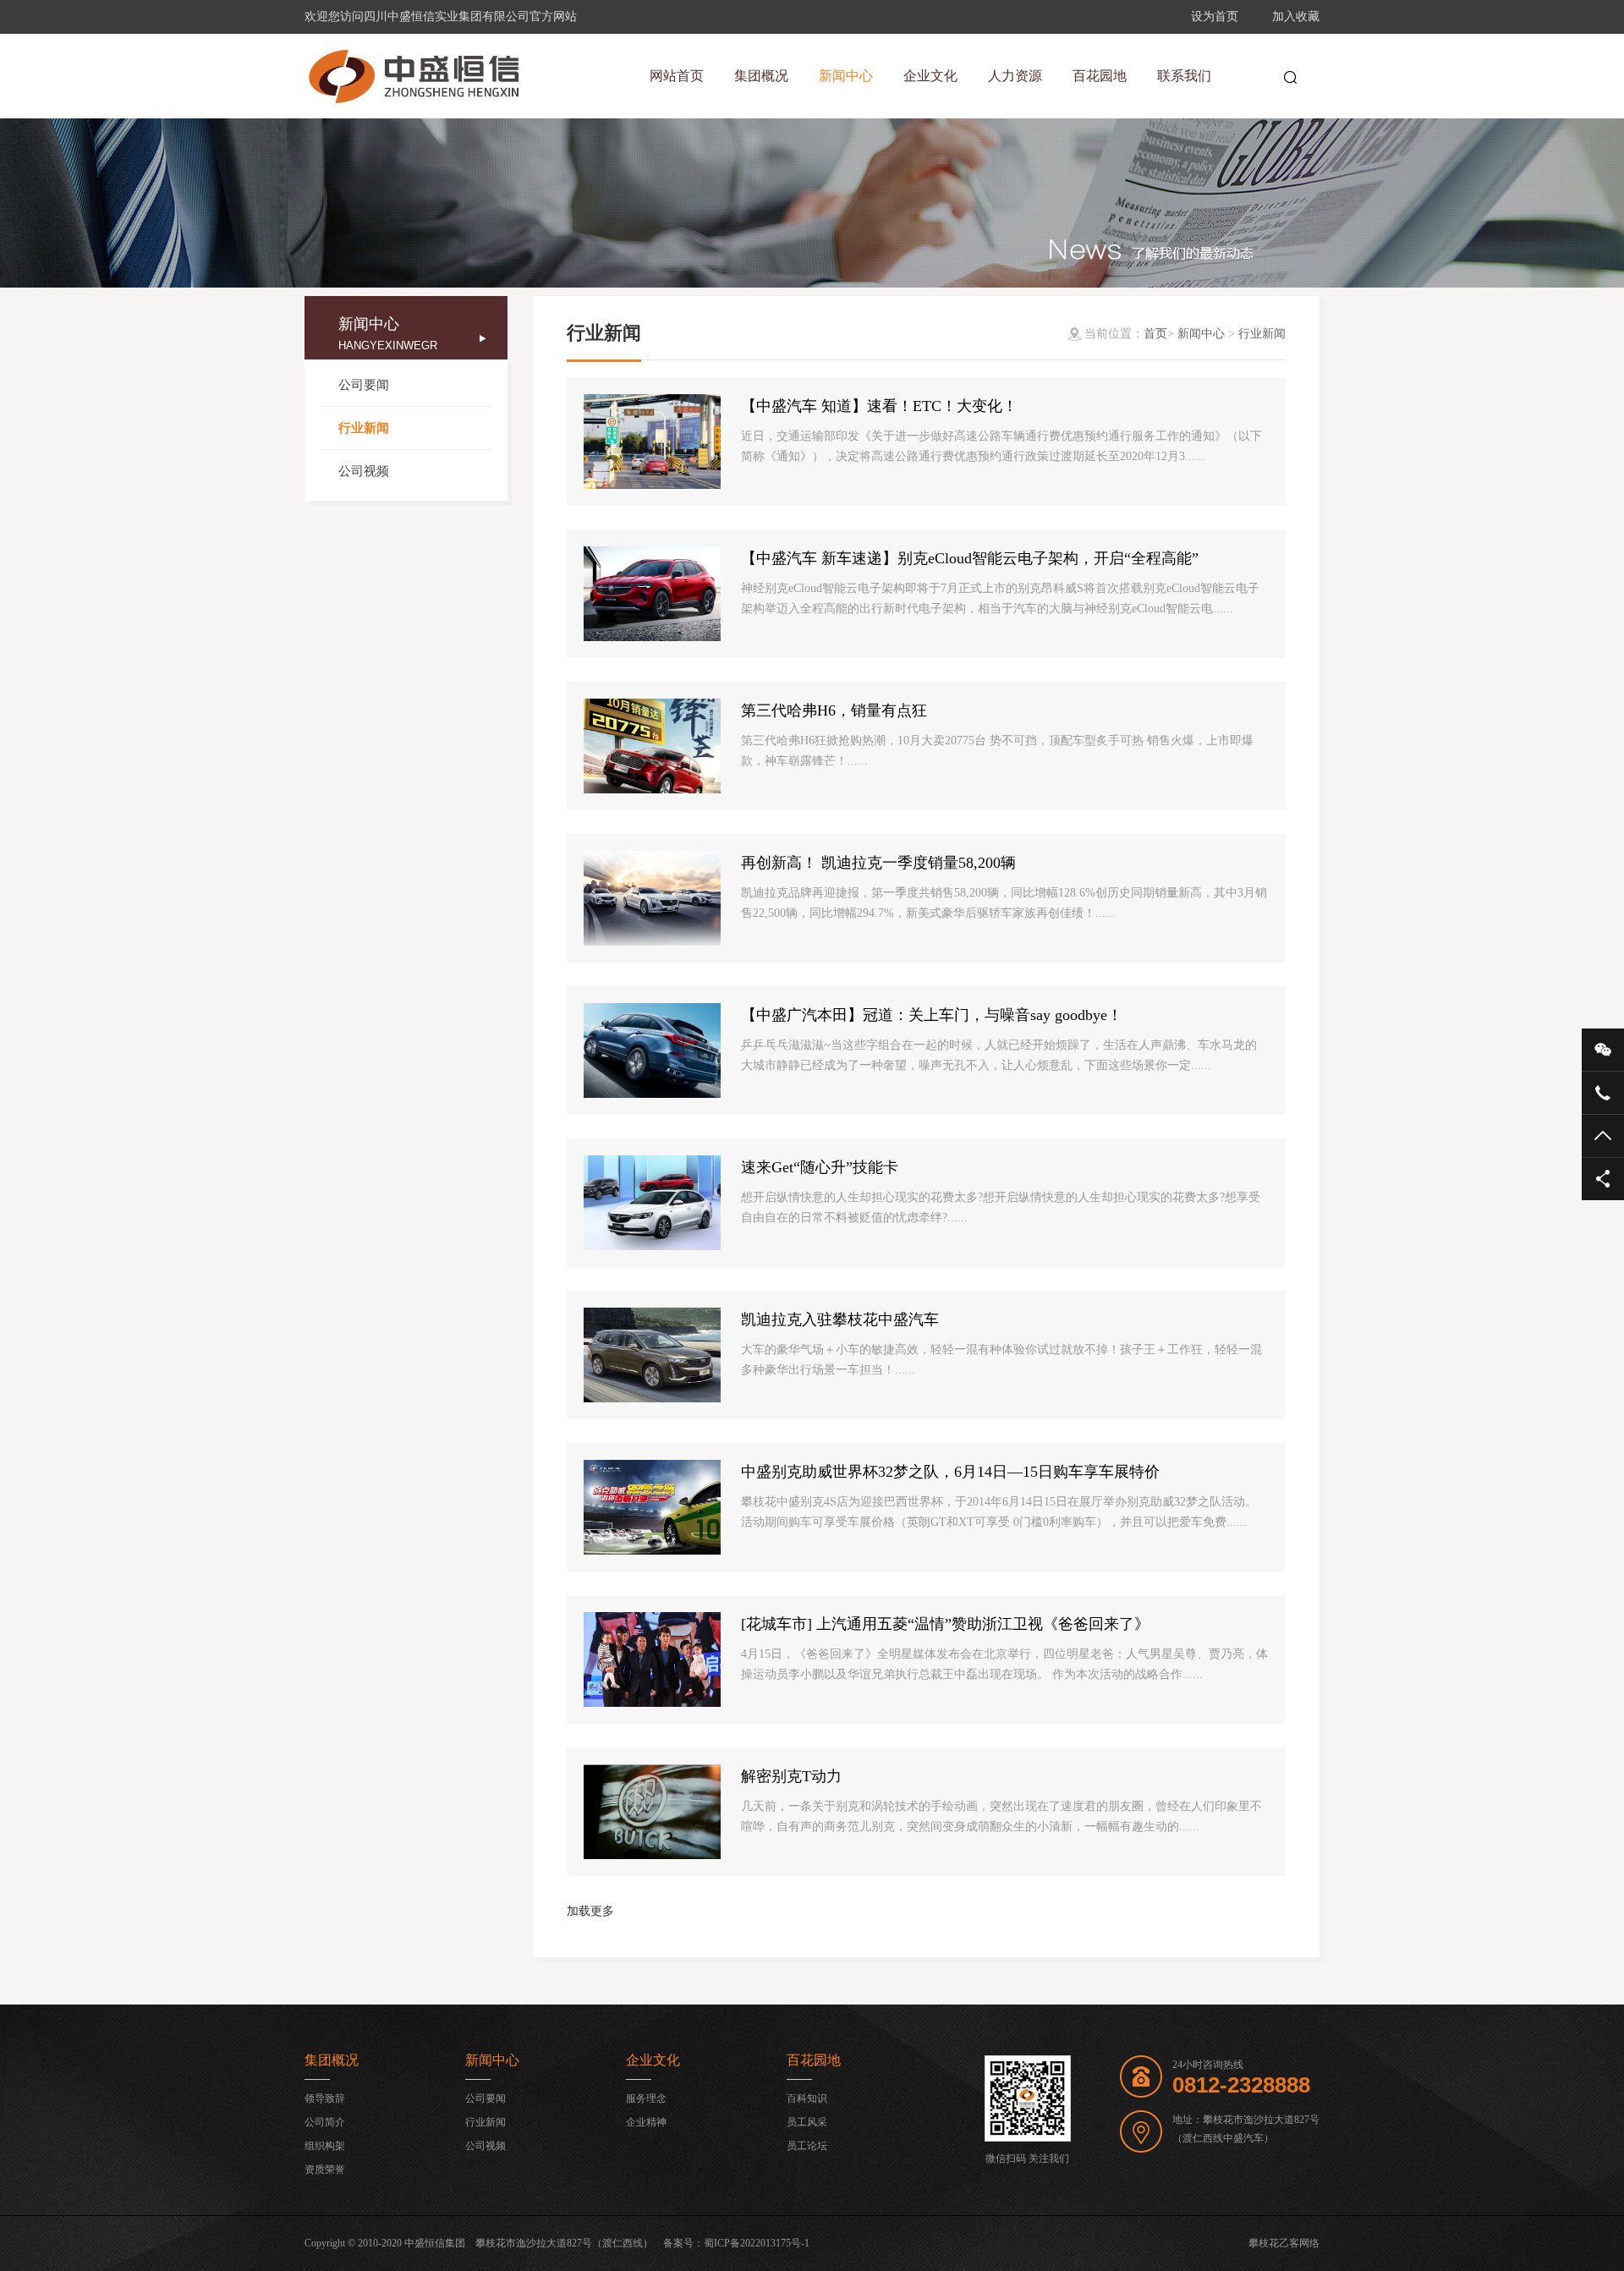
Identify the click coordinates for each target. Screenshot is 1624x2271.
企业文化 (653, 2060)
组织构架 (325, 2146)
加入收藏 (1296, 16)
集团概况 (332, 2060)
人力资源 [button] (1015, 76)
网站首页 (677, 76)
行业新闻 (364, 428)
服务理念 (646, 2098)
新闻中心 (1201, 334)
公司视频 (364, 471)
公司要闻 (364, 385)
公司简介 (325, 2122)
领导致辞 (325, 2098)
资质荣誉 (325, 2170)
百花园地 (814, 2060)
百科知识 (807, 2098)
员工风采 (807, 2122)
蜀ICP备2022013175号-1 (757, 2243)
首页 (1155, 334)
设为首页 (1215, 16)
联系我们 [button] (1184, 76)
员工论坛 (807, 2146)
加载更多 (590, 1911)
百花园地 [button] (1100, 76)
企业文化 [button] (930, 76)
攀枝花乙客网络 (1284, 2243)
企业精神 (646, 2122)
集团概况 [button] (761, 76)
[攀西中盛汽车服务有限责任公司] (415, 76)
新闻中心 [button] (846, 76)
